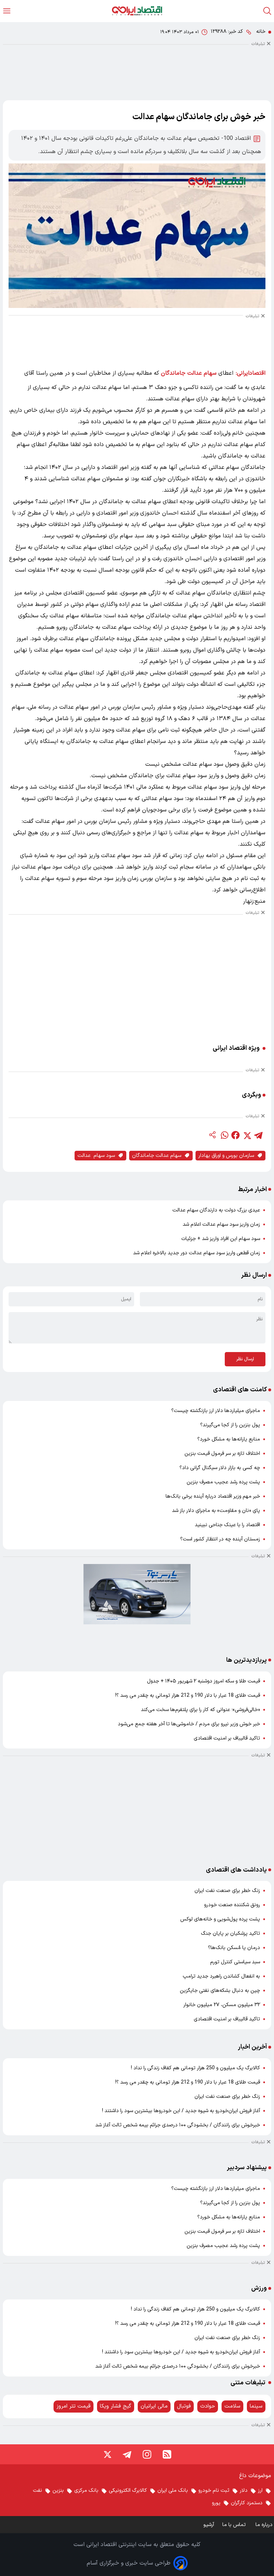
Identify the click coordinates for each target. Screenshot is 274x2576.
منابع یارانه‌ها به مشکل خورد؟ (229, 1439)
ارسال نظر (245, 1359)
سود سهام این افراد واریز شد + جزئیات (221, 1239)
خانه (261, 32)
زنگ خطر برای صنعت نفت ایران (227, 1891)
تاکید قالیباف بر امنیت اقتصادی (227, 1738)
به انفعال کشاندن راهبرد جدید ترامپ (221, 1976)
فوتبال (184, 2406)
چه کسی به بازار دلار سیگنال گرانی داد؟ (220, 1468)
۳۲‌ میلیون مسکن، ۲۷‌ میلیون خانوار (222, 2005)
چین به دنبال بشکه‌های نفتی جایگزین (220, 1991)
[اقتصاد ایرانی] (137, 11)
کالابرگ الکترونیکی (128, 2491)
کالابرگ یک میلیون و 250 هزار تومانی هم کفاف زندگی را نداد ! (196, 2068)
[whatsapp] (224, 1135)
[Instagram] (147, 2454)
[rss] (167, 2454)
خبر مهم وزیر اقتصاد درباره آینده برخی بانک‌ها (213, 1496)
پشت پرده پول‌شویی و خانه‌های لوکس (220, 1919)
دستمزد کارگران (247, 2503)
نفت (37, 2491)
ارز (260, 2491)
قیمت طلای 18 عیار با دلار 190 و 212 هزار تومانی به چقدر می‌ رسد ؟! (188, 1696)
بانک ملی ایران (173, 2491)
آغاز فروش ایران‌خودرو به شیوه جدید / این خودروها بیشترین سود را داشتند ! (181, 2111)
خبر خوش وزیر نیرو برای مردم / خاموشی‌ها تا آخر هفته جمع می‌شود (189, 1724)
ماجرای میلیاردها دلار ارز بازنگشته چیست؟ (216, 1411)
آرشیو (209, 2525)
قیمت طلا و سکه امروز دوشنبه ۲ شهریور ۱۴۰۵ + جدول (204, 1681)
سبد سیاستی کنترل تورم (235, 1962)
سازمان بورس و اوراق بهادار (226, 1156)
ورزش (259, 2288)
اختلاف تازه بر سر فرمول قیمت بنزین (222, 1454)
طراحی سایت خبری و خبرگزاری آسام (129, 2563)
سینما (256, 2406)
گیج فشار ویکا (116, 2406)
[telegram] (258, 1135)
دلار (244, 2491)
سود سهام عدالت (96, 1156)
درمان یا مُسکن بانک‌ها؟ (234, 1948)
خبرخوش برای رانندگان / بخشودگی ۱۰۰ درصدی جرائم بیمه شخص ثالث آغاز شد (178, 2125)
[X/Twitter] (107, 2454)
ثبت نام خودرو (214, 2491)
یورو (216, 2503)
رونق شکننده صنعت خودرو (232, 1905)
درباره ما (265, 2525)
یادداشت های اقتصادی (236, 1870)
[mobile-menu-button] (7, 11)
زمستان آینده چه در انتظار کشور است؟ (220, 1539)
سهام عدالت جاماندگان (189, 373)
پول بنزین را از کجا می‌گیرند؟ (230, 1425)
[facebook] (235, 1135)
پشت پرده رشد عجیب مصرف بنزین (223, 1482)
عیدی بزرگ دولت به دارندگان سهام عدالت (216, 1210)
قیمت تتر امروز (73, 2406)
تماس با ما (235, 2525)
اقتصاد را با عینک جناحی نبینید (227, 1525)
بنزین (58, 2491)
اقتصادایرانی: (251, 373)
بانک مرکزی (86, 2491)
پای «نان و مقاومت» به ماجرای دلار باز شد (216, 1511)
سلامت (232, 2406)
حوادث (208, 2406)
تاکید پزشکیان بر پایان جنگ (230, 1934)
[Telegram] (127, 2454)
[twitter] (247, 1135)
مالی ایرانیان (154, 2406)
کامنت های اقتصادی (240, 1390)
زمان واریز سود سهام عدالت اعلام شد (221, 1224)
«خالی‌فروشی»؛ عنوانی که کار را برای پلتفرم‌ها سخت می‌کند (201, 1710)
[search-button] (267, 11)
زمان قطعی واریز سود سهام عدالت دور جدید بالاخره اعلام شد (197, 1253)
